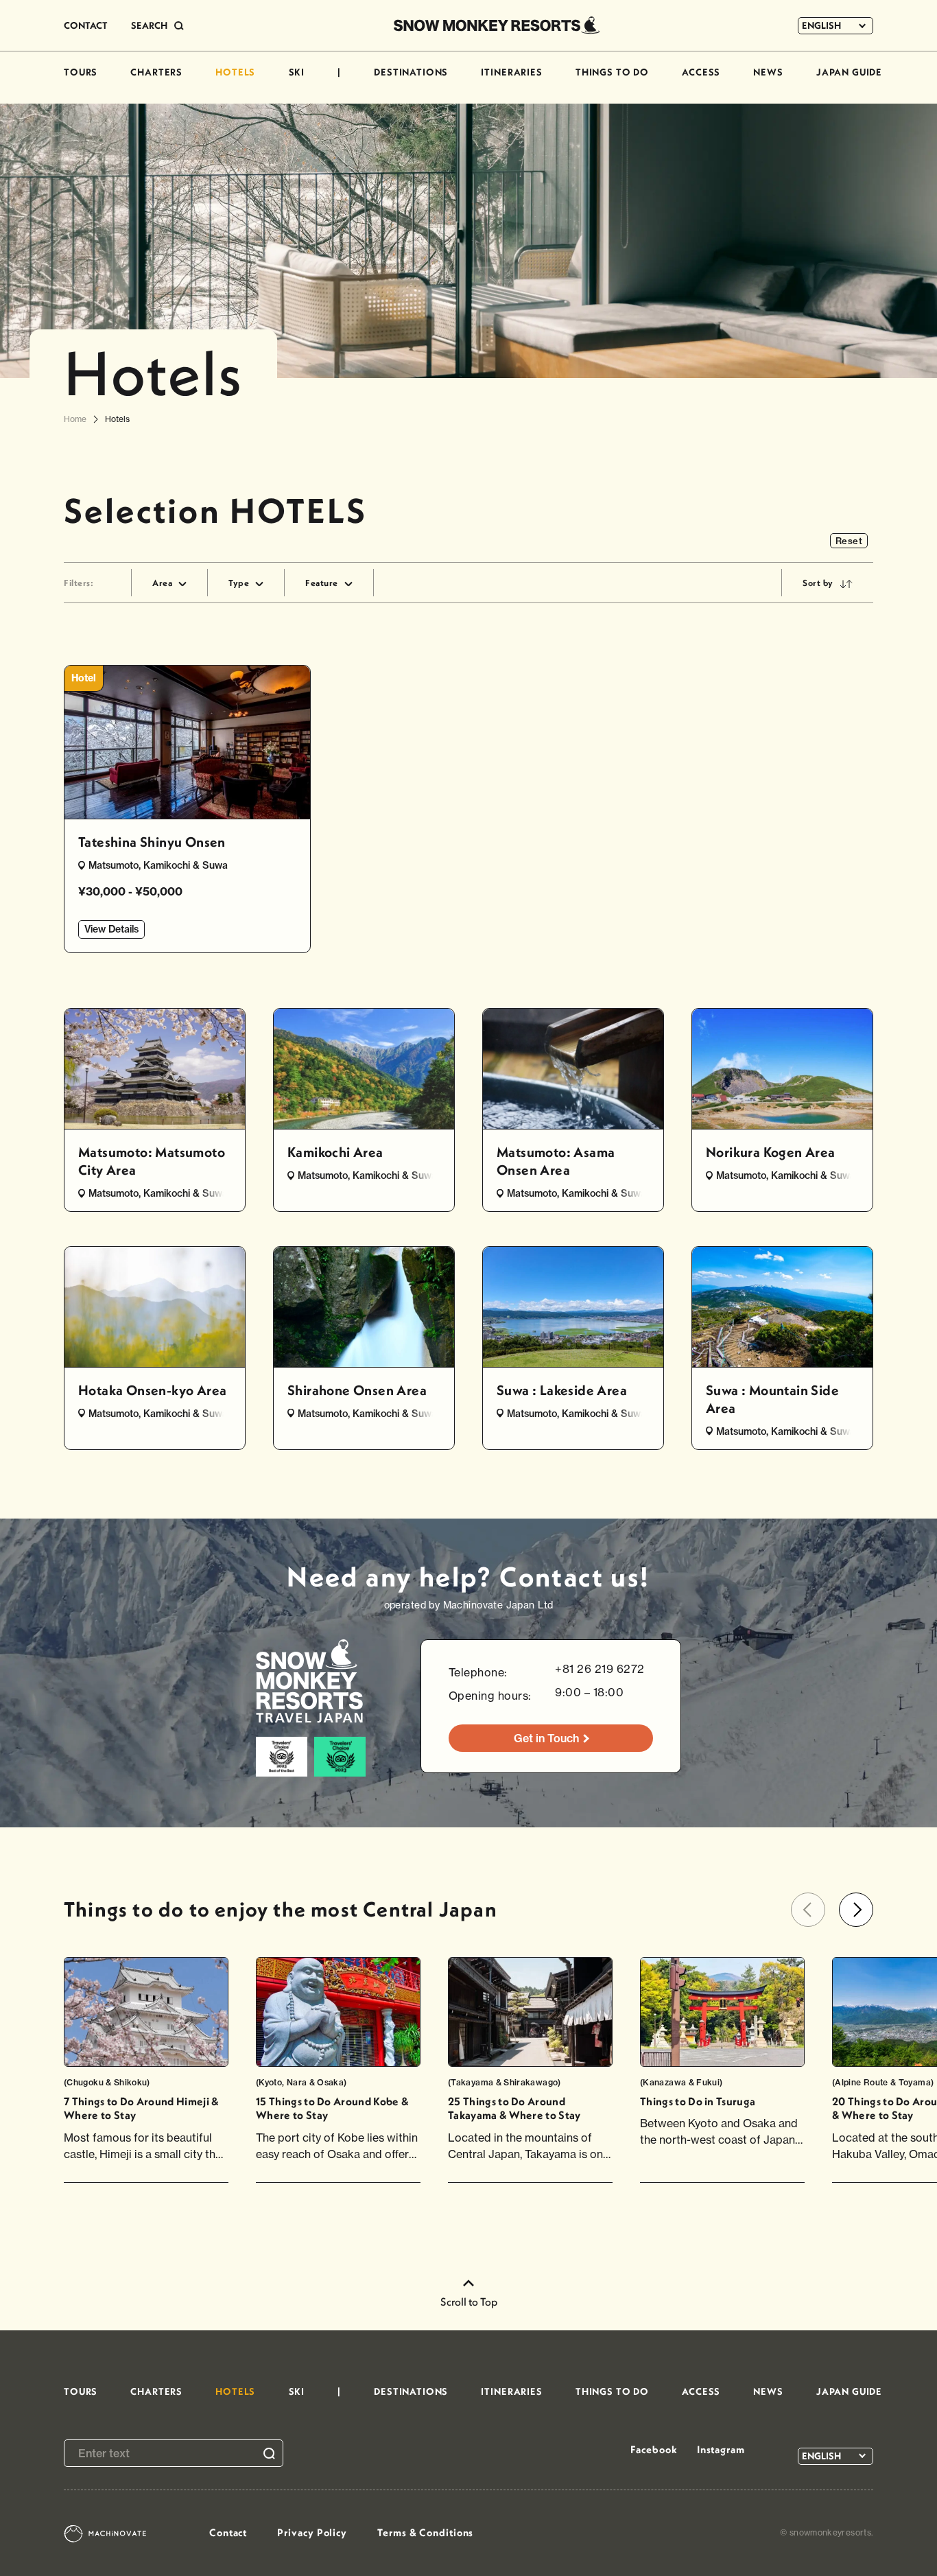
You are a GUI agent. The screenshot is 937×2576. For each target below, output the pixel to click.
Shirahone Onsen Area (357, 1390)
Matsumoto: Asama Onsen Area (556, 1161)
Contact (228, 2532)
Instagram (721, 2449)
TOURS (81, 72)
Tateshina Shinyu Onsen (152, 842)
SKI (297, 72)
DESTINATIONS (411, 72)
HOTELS (235, 72)
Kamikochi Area (335, 1152)
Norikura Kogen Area (771, 1152)
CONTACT (86, 25)
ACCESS (701, 72)
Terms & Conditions (425, 2532)
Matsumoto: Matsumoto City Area (152, 1161)
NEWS (768, 72)
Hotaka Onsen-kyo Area (152, 1390)
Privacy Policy (312, 2532)
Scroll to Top (469, 2302)
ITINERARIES (511, 72)
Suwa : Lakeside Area (562, 1390)
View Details (111, 929)
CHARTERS (156, 72)
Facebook (654, 2449)
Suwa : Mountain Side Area (772, 1399)
